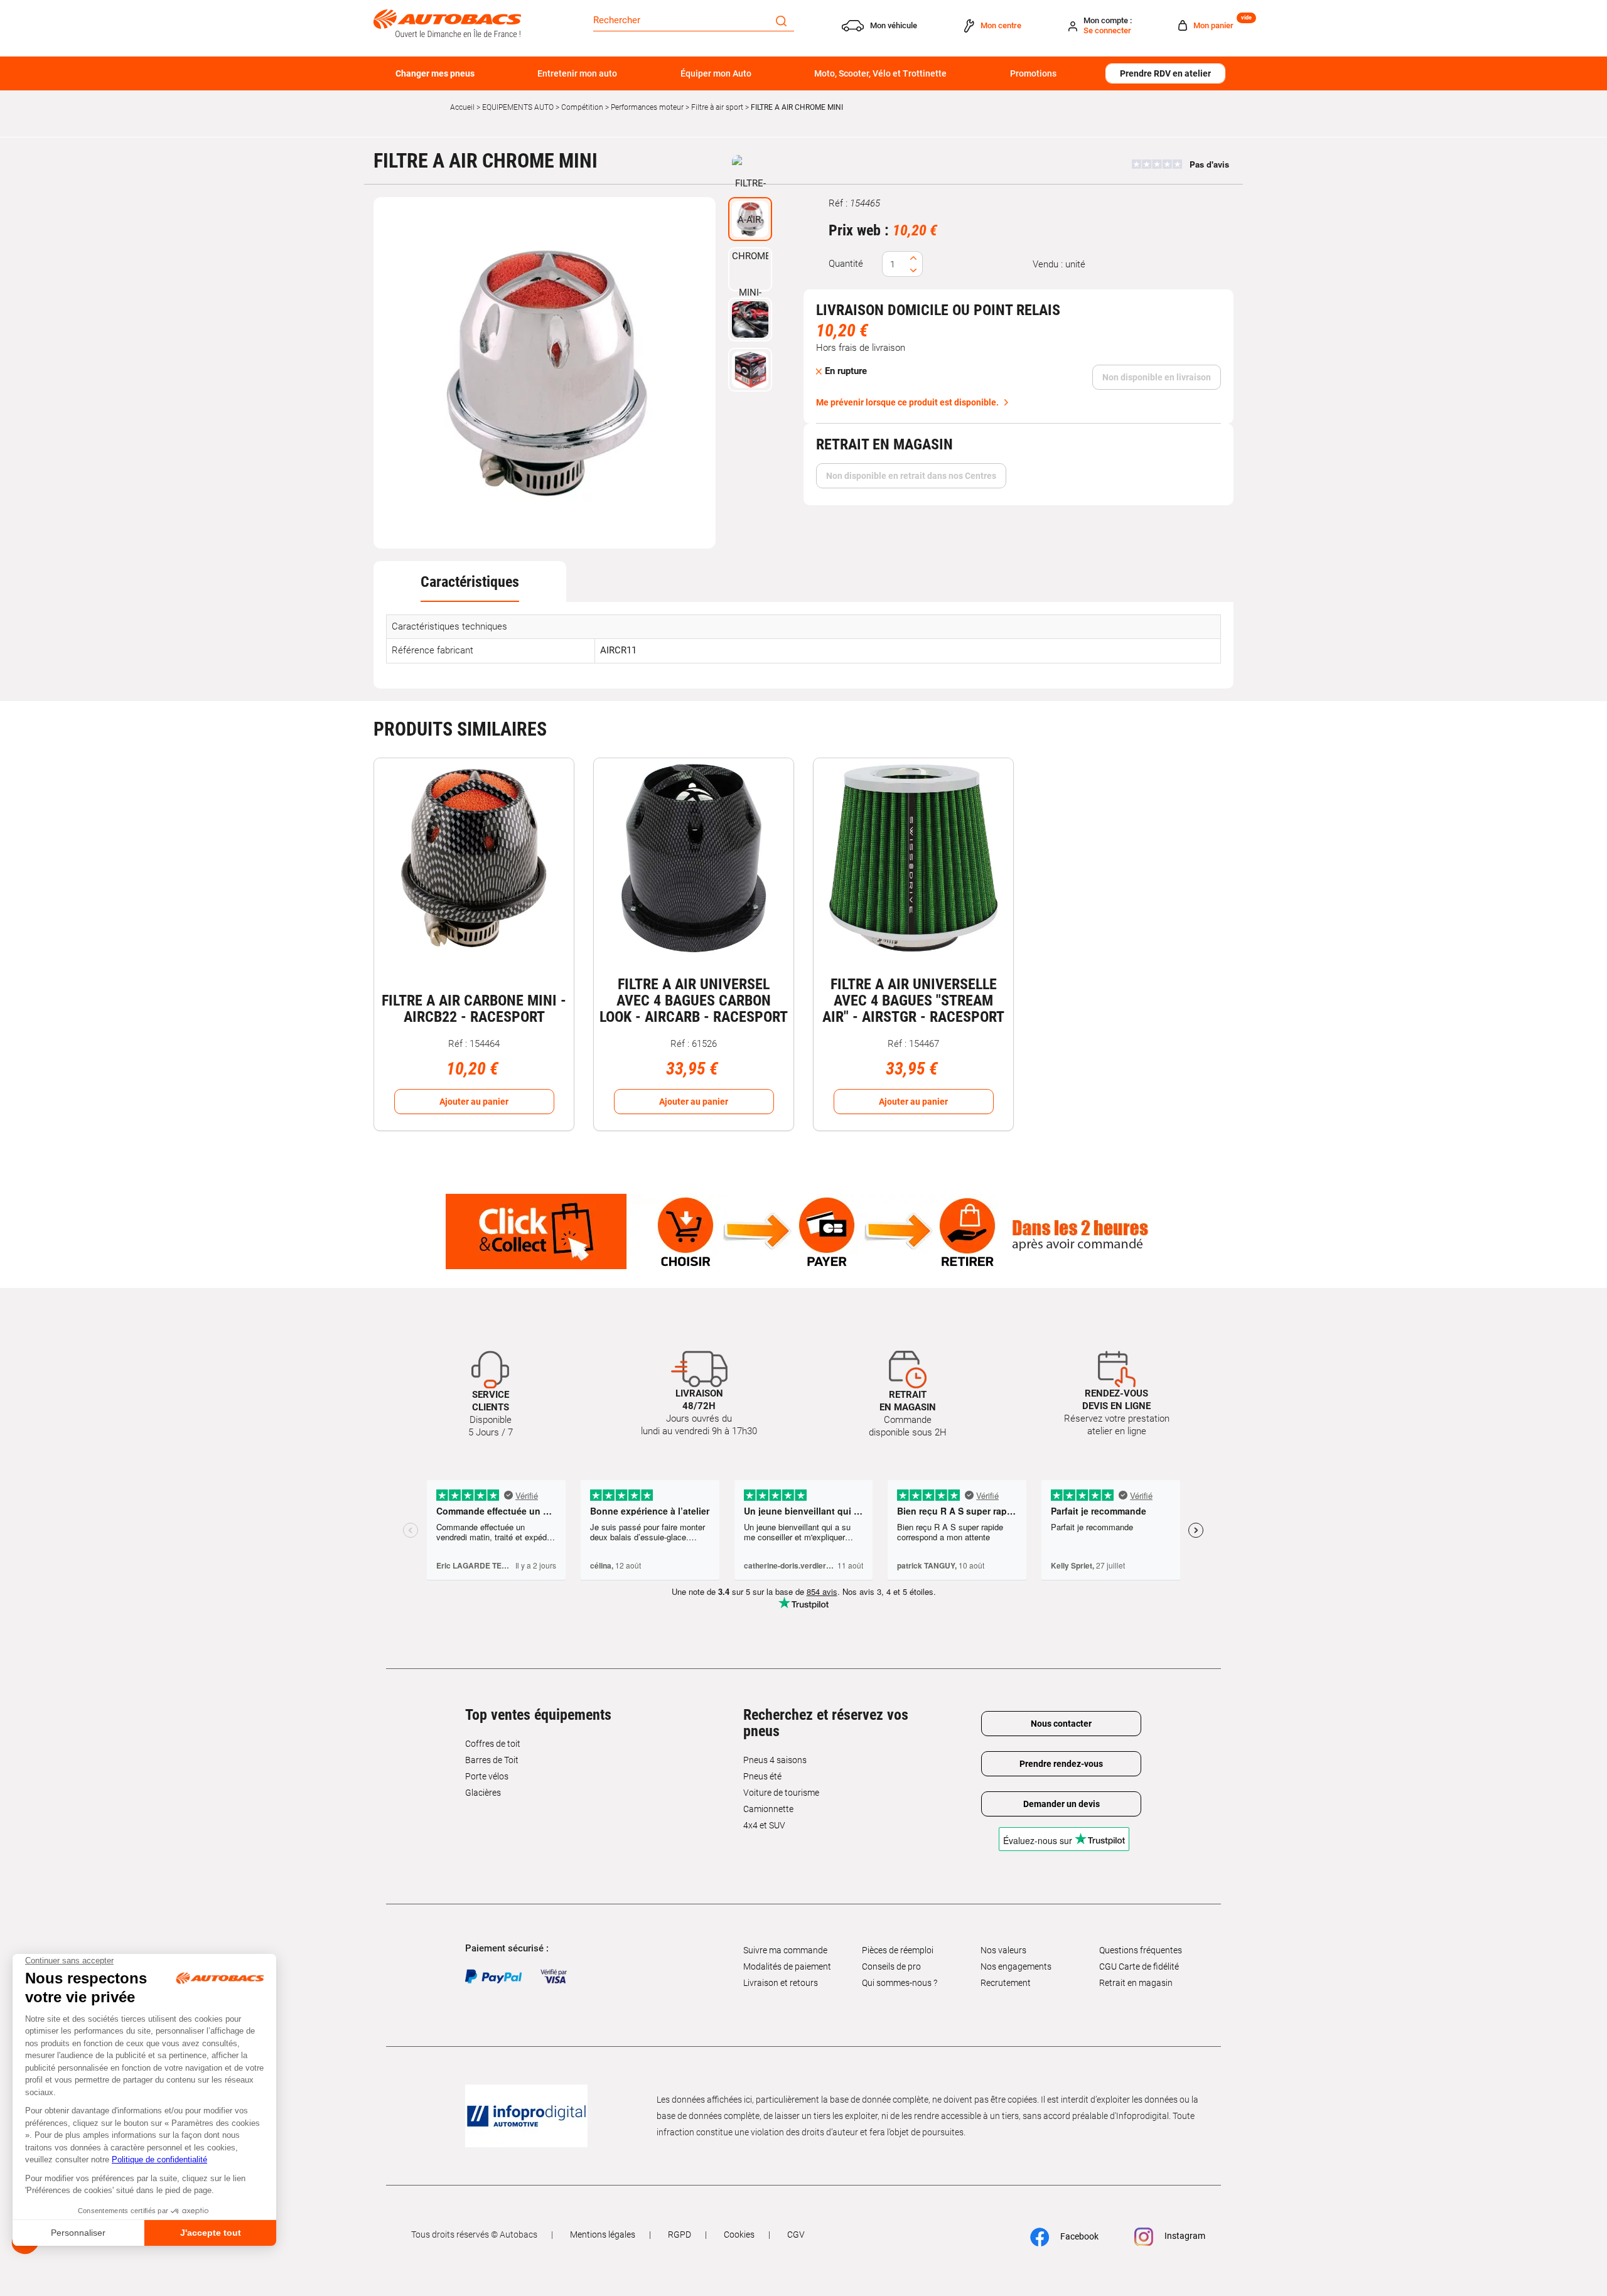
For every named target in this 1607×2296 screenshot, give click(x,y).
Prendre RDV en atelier (1165, 73)
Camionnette (768, 1809)
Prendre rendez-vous (1061, 1764)
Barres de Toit (492, 1760)
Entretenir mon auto (577, 73)
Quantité (846, 264)
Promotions (1033, 73)
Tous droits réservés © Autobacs (474, 2234)
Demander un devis (1061, 1804)
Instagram (1184, 2236)
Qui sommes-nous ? (900, 1983)
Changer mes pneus (435, 73)
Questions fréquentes (1141, 1950)
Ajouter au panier (474, 1102)
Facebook (1078, 2236)
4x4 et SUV (764, 1825)
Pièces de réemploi (898, 1950)
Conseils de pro (891, 1966)
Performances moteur (647, 107)
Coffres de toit (493, 1744)
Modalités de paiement (787, 1966)
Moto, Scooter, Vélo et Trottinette (880, 73)
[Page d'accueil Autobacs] (447, 23)
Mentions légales (603, 2234)
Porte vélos (487, 1776)
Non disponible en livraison (1157, 377)
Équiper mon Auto (716, 73)
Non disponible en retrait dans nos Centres (911, 476)
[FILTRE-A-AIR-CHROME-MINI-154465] (545, 373)
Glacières (483, 1793)
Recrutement (1006, 1983)
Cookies (739, 2234)
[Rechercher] (781, 20)
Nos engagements (1016, 1966)
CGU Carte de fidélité (1139, 1966)
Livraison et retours (781, 1983)
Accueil (462, 107)
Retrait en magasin (1136, 1983)
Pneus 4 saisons (775, 1760)
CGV (796, 2234)
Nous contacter (1061, 1724)
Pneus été (762, 1776)
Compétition (582, 107)
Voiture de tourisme (781, 1793)
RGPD (680, 2234)
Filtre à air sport (717, 107)
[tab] (470, 582)
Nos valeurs (1003, 1950)
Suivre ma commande (785, 1950)
